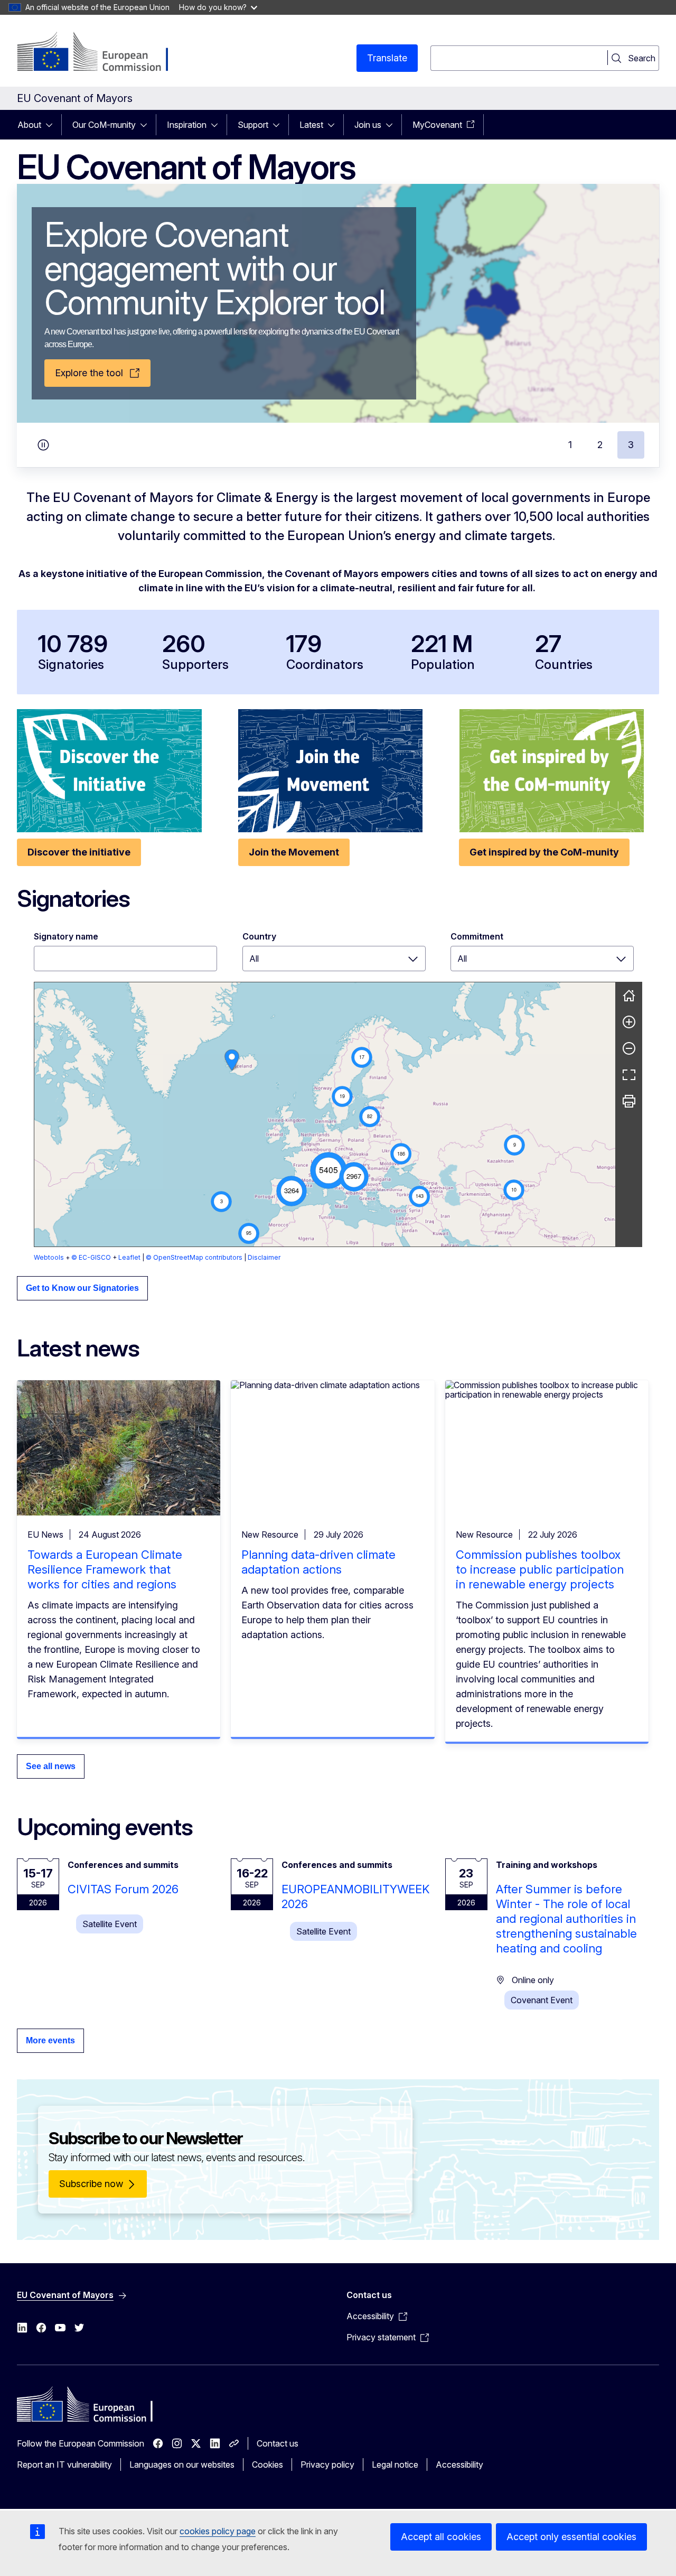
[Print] (629, 1101)
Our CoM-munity (104, 125)
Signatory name (66, 936)
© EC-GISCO (91, 1257)
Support (253, 125)
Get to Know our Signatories (82, 1288)
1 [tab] (570, 445)
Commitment (477, 936)
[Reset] (629, 996)
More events (50, 2040)
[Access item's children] (52, 125)
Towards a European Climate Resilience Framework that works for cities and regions (105, 1569)
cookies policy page (218, 2531)
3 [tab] (631, 445)
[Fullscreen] (629, 1075)
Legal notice (395, 2465)
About (29, 125)
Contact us (278, 2443)
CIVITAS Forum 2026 (123, 1889)
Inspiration (187, 125)
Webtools (49, 1257)
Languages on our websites (182, 2465)
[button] (328, 1170)
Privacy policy (327, 2465)
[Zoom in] (629, 1022)
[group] (325, 1114)
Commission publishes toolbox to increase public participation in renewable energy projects (540, 1569)
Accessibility (459, 2465)
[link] (232, 1060)
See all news (51, 1766)
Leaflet (129, 1257)
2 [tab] (600, 445)
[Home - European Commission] (102, 53)
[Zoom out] (629, 1048)
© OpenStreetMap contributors (194, 1257)
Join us (368, 125)
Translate (387, 58)
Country (259, 936)
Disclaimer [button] (264, 1257)
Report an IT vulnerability (64, 2465)
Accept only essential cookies (571, 2537)
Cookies (267, 2465)
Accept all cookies (441, 2537)
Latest (311, 125)
